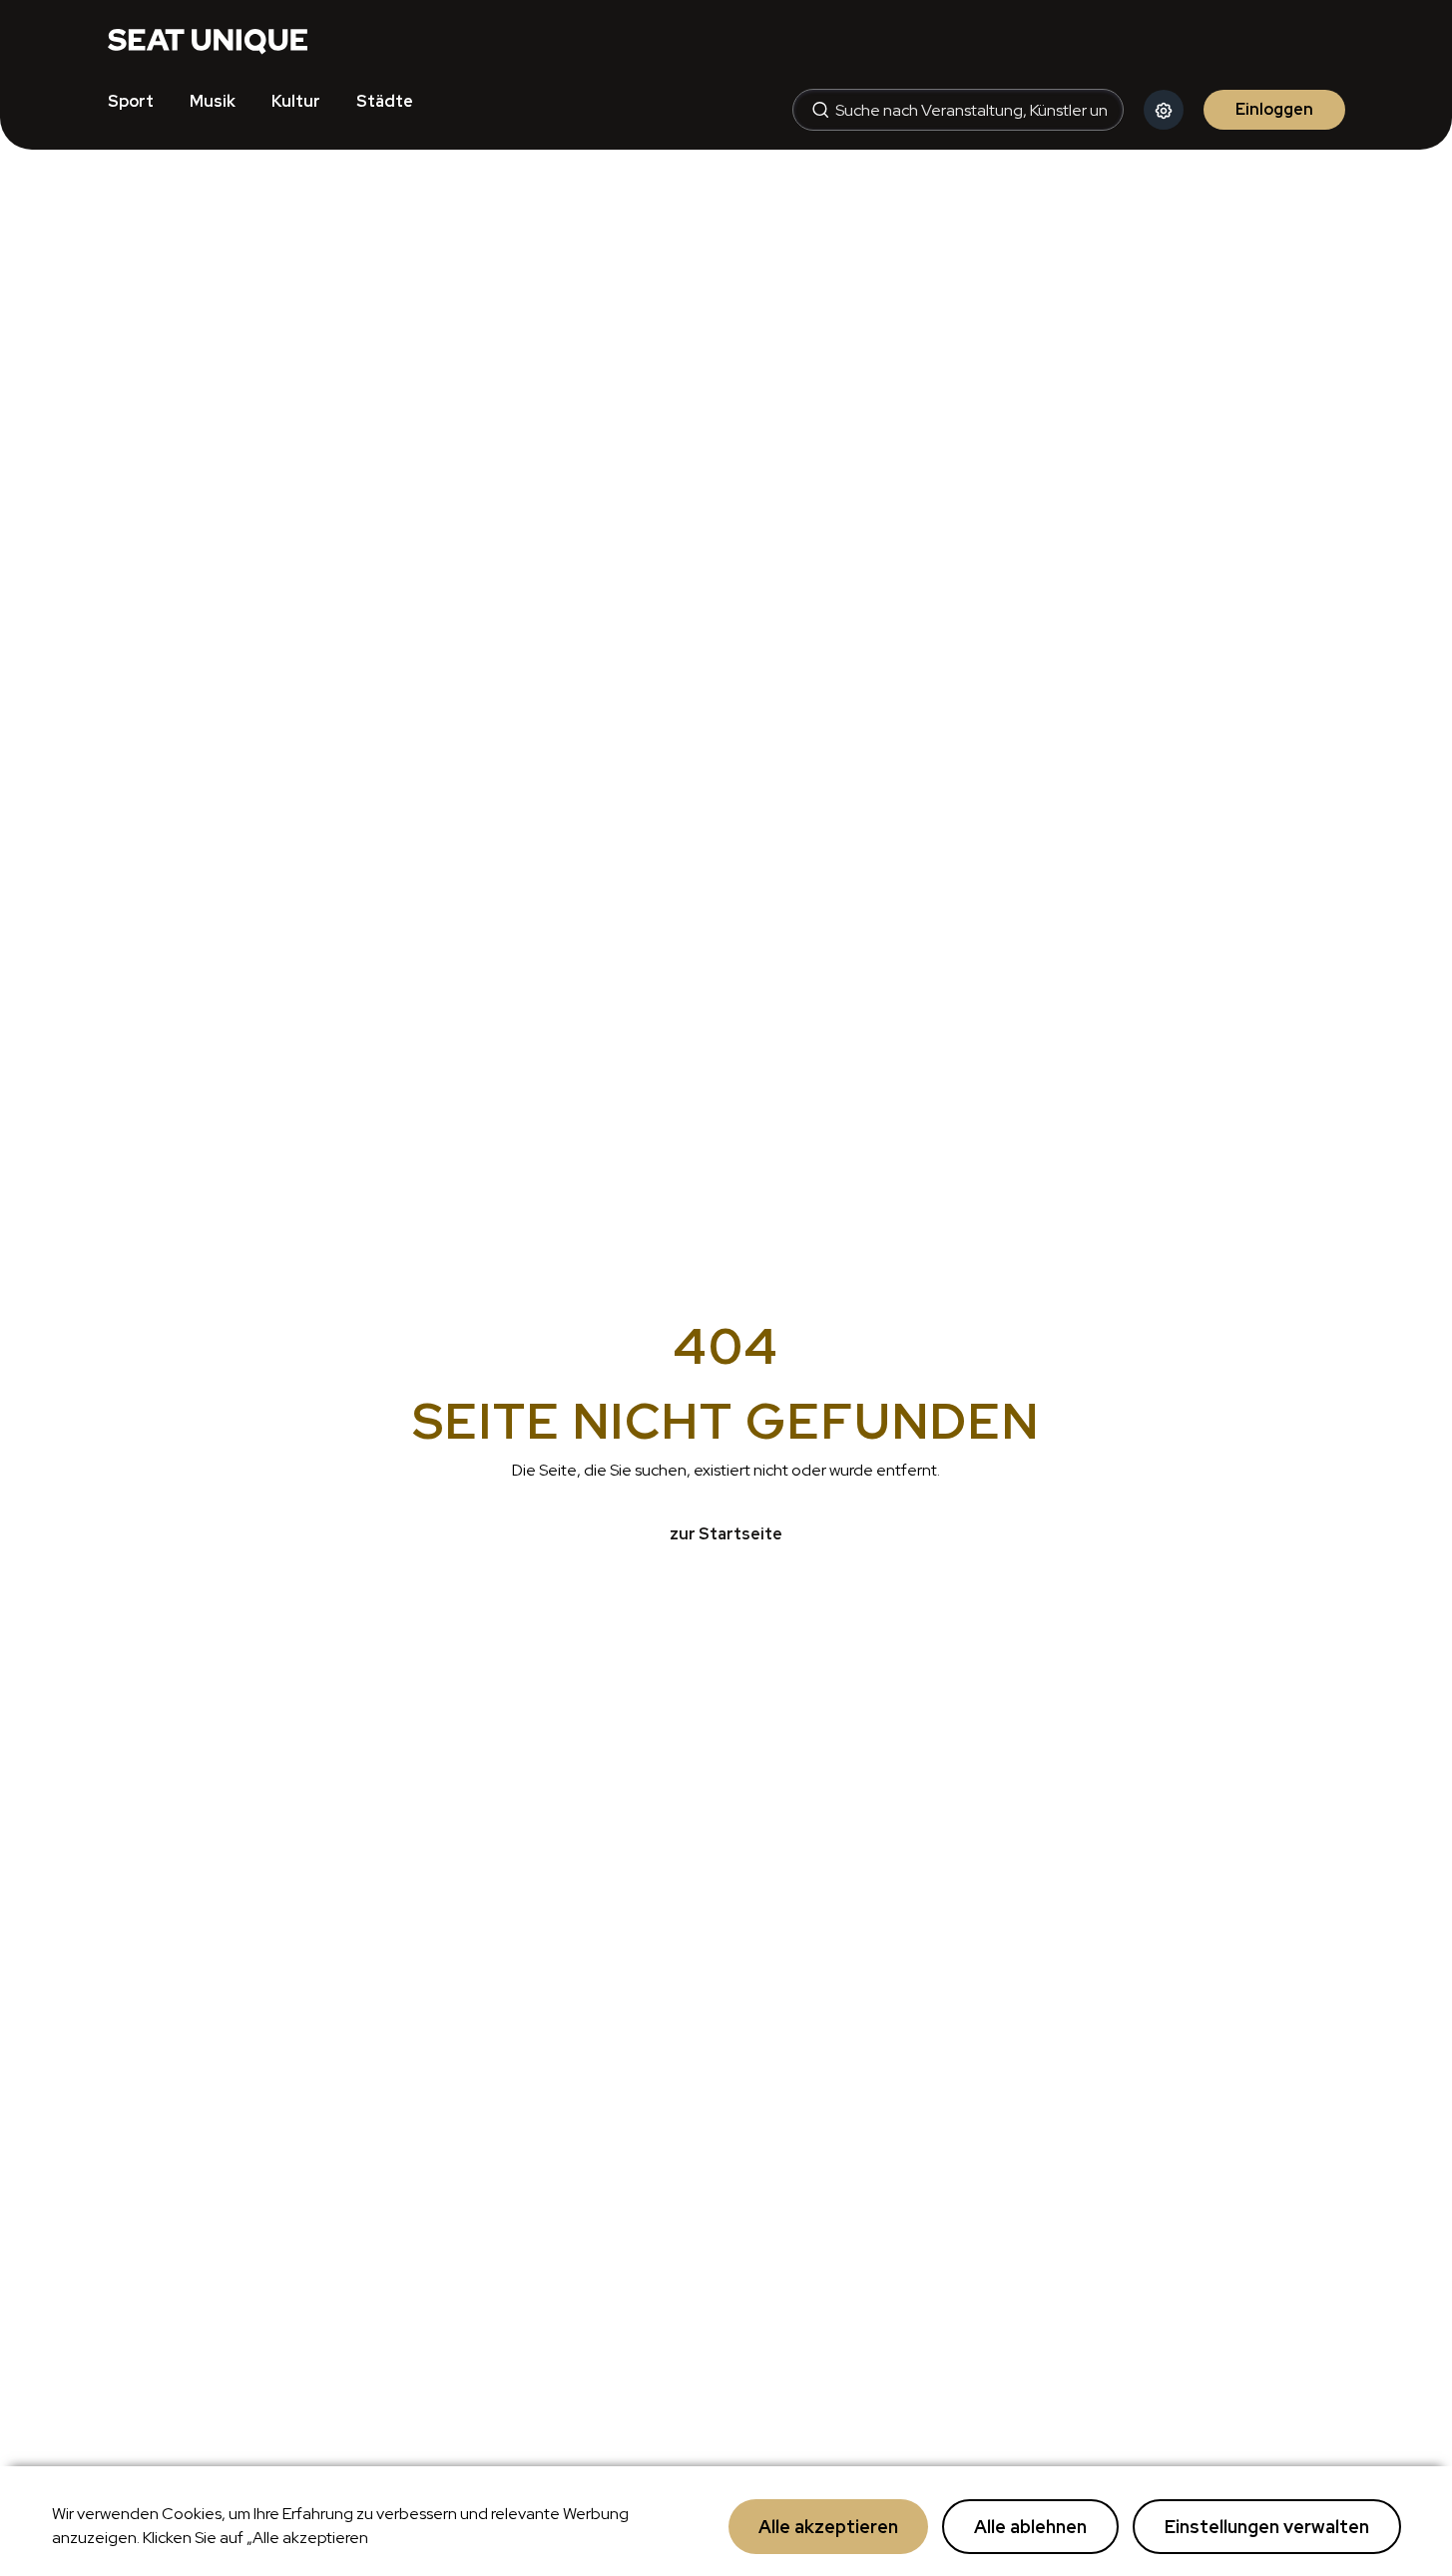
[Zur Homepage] (208, 40)
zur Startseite (726, 1534)
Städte (385, 101)
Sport (131, 101)
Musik (213, 101)
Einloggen (1274, 109)
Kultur (296, 101)
